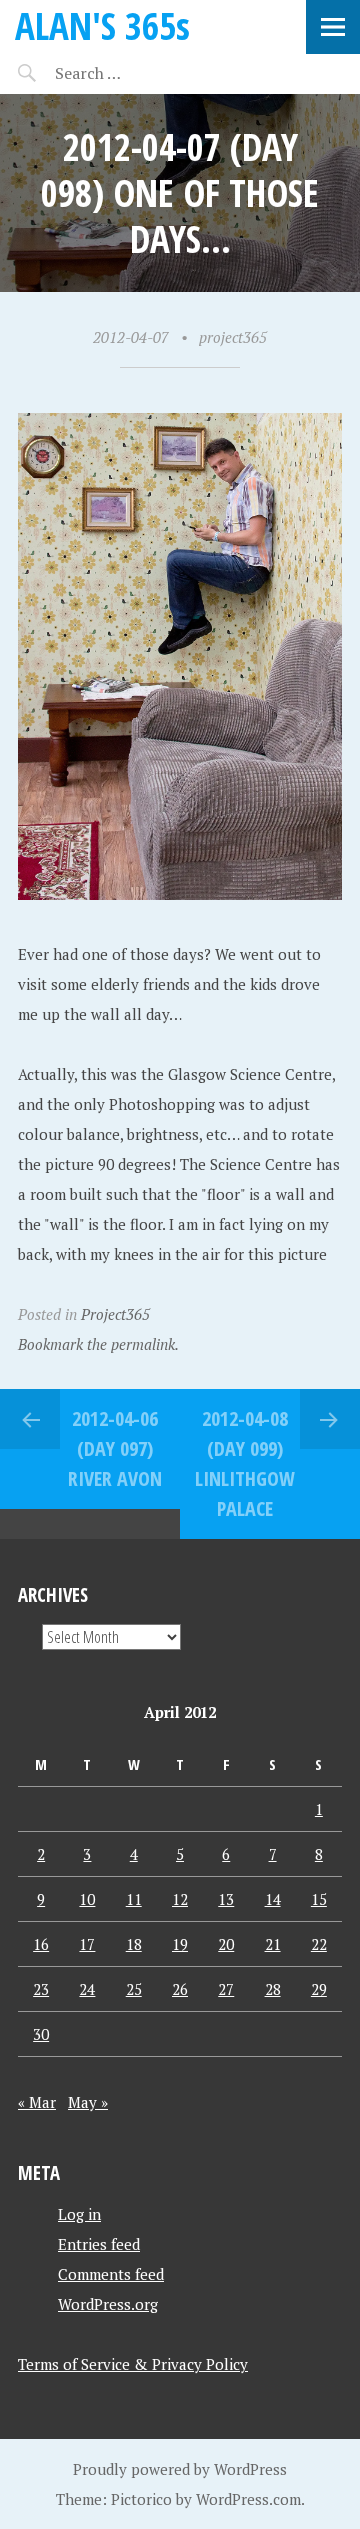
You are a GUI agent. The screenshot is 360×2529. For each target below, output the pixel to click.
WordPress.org (108, 2304)
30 (41, 2034)
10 (87, 1899)
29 (319, 1989)
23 (41, 1989)
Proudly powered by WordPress (180, 2469)
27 (226, 1989)
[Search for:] (137, 73)
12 (180, 1899)
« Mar (37, 2102)
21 (273, 1944)
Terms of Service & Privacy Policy (133, 2364)
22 (319, 1944)
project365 (233, 337)
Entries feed (99, 2244)
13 (226, 1899)
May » (88, 2102)
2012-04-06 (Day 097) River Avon (115, 1448)
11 (134, 1899)
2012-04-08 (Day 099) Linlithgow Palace (245, 1463)
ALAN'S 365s (102, 25)
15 (319, 1899)
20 (226, 1944)
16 (41, 1944)
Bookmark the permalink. (98, 1344)
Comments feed (111, 2274)
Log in (79, 2214)
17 (87, 1944)
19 (180, 1944)
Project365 (115, 1314)
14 (273, 1899)
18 (134, 1944)
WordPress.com (248, 2499)
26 (180, 1989)
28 (273, 1989)
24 (87, 1989)
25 (134, 1989)
